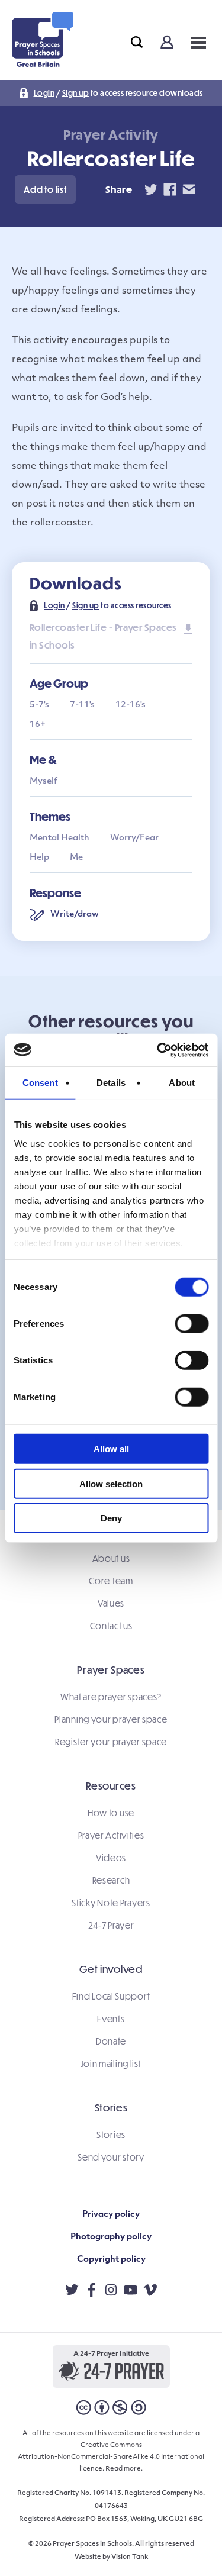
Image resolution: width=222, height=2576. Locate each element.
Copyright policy (111, 2260)
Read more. (124, 2469)
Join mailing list (111, 2064)
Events (111, 2019)
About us (111, 1558)
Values (111, 1603)
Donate (111, 2041)
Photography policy (111, 2237)
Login (44, 93)
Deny (111, 1518)
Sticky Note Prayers (111, 1903)
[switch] (192, 1324)
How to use (111, 1813)
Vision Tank (130, 2557)
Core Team (111, 1581)
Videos (111, 1858)
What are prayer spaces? (111, 1697)
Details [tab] (111, 1083)
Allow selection (111, 1483)
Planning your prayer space (111, 1719)
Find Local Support (111, 1996)
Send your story (111, 2157)
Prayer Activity (111, 135)
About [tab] (182, 1083)
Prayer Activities (111, 1835)
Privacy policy (111, 2215)
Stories (111, 2135)
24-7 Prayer (111, 1925)
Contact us (111, 1626)
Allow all (111, 1449)
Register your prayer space (111, 1742)
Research (111, 1880)
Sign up (76, 93)
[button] (45, 189)
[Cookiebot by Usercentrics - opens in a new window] (158, 1050)
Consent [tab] (40, 1083)
